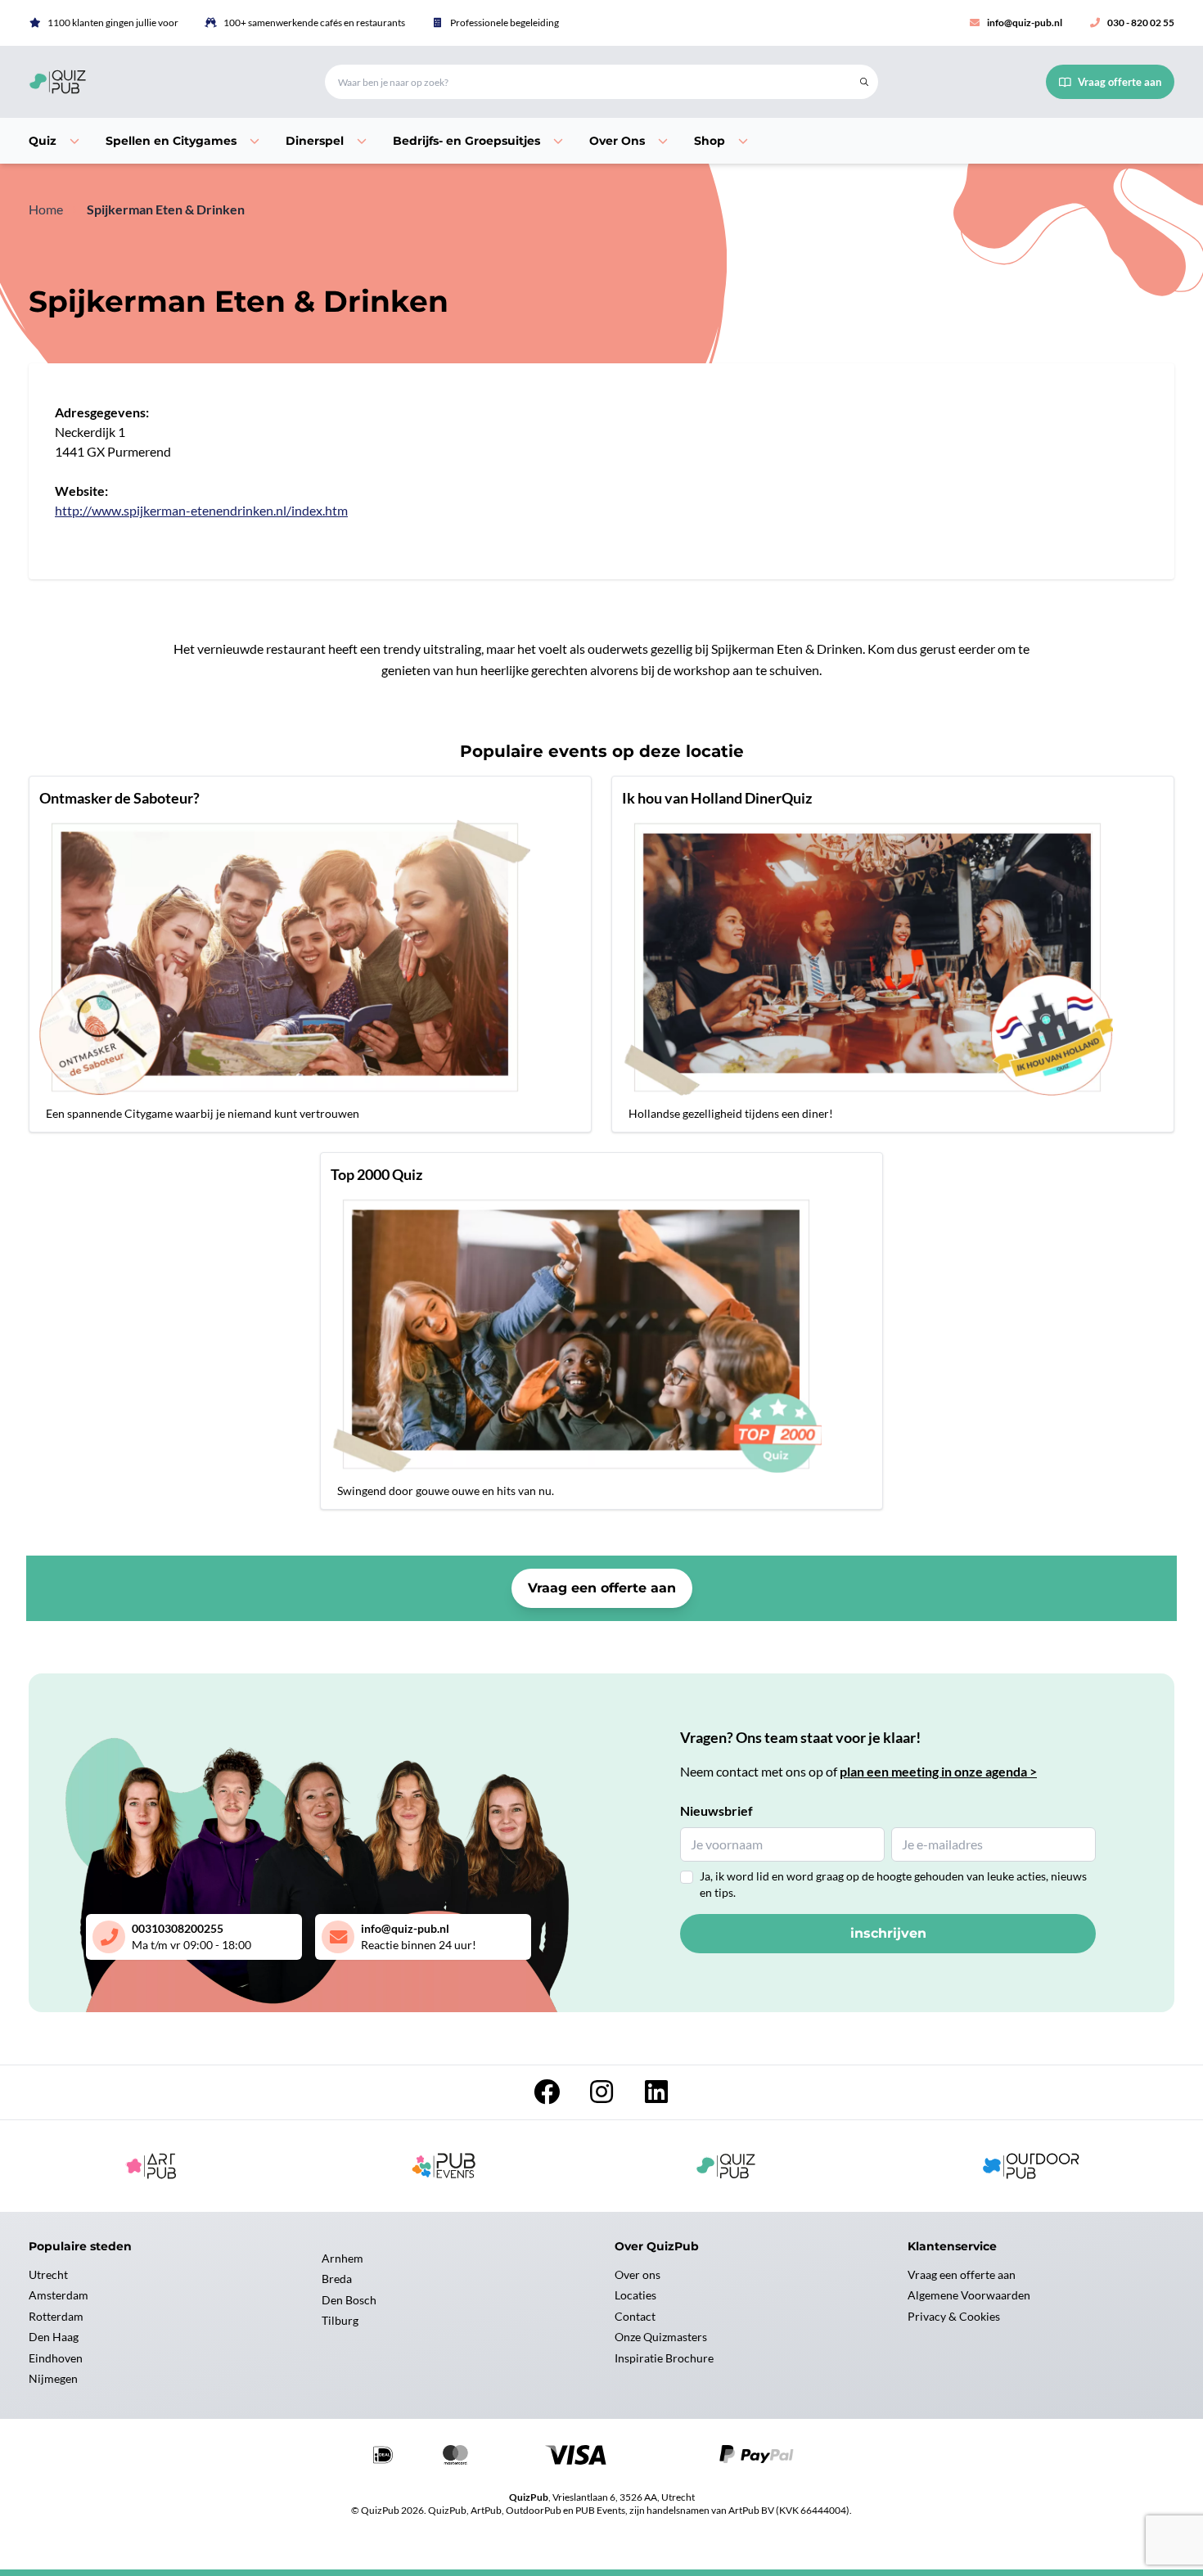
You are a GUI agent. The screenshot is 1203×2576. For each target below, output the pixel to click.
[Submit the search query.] (864, 82)
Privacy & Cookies (954, 2316)
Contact (635, 2316)
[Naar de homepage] (157, 82)
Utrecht (48, 2274)
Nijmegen (53, 2378)
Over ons (638, 2274)
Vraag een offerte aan (602, 1588)
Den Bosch (349, 2300)
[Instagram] (603, 2096)
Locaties (635, 2295)
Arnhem (342, 2258)
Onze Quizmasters (661, 2337)
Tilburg (340, 2320)
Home (46, 209)
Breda (337, 2279)
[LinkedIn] (656, 2096)
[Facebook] (548, 2096)
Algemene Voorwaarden (969, 2295)
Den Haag (54, 2337)
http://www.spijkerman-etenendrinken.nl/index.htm (201, 510)
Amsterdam (59, 2295)
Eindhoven (56, 2358)
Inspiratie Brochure (664, 2358)
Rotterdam (56, 2316)
